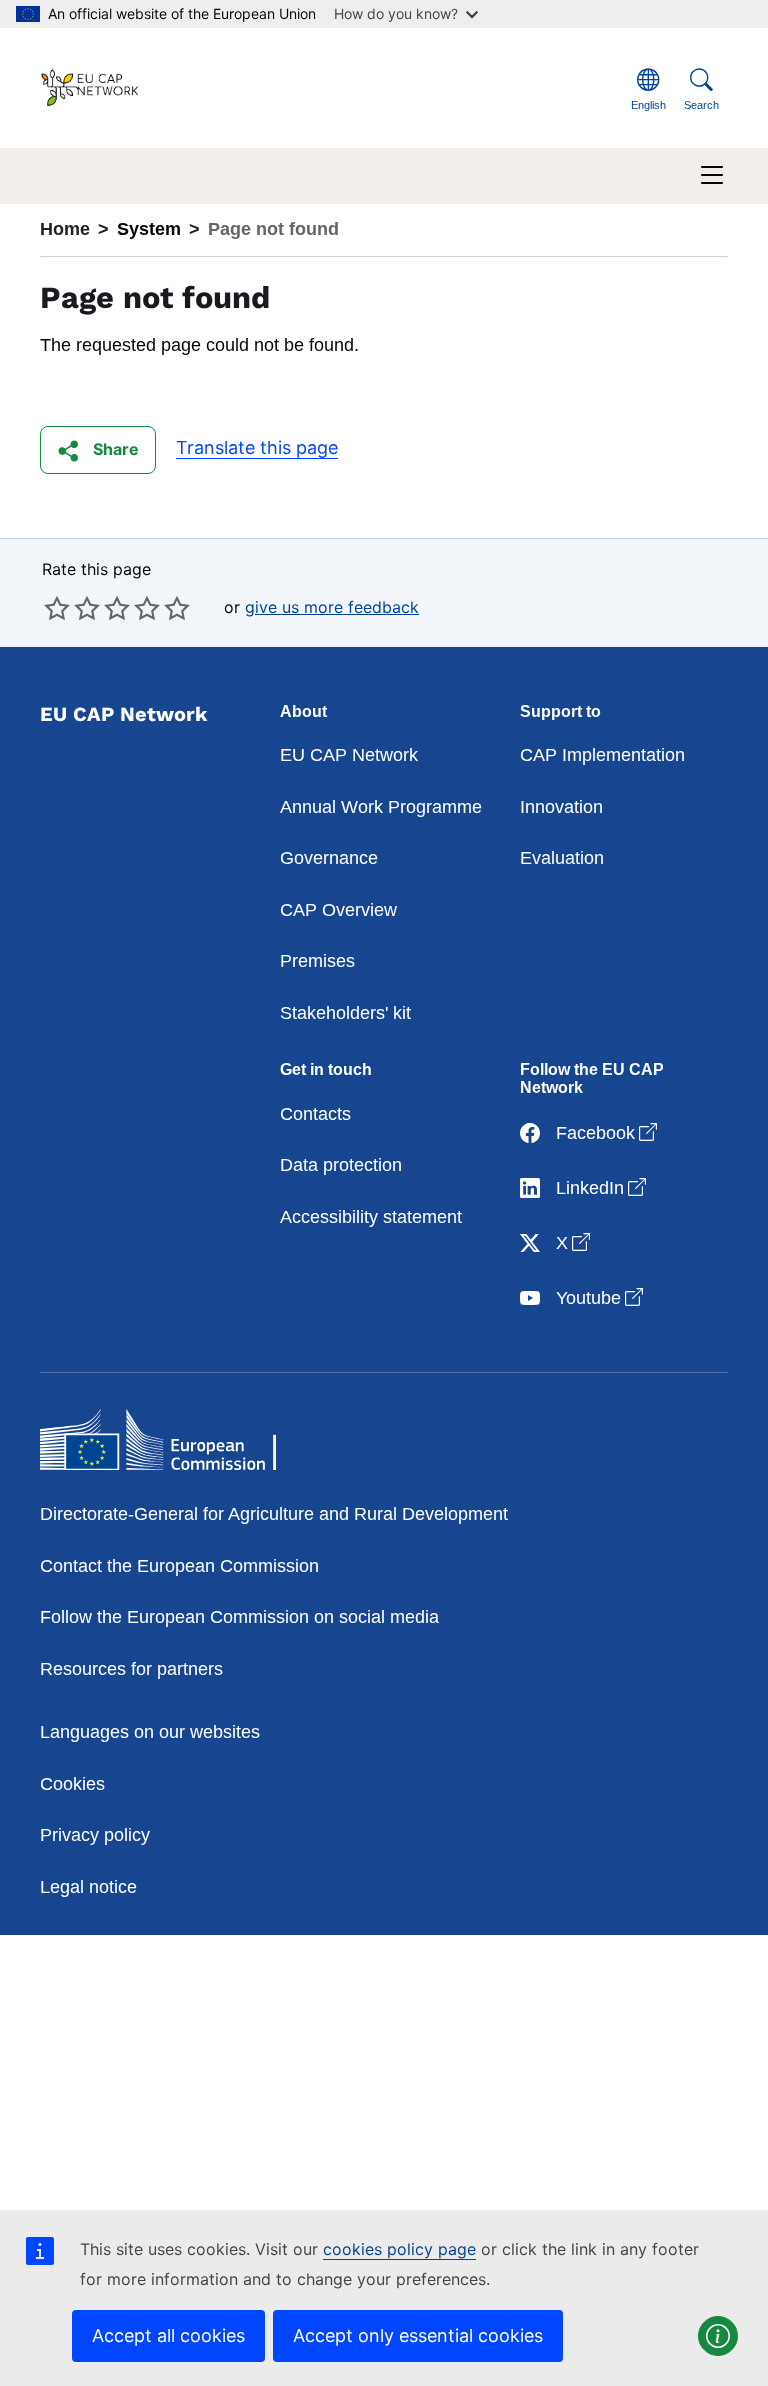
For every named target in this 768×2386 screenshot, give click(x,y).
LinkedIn (603, 1187)
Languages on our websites (150, 1732)
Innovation (561, 807)
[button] (98, 450)
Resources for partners (131, 1669)
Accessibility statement (371, 1217)
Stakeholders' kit (345, 1013)
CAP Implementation (602, 755)
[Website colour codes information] (718, 2336)
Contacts (315, 1114)
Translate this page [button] (257, 447)
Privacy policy (95, 1835)
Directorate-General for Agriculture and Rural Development (274, 1514)
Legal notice (88, 1887)
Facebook (608, 1132)
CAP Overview (338, 910)
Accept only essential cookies (418, 2335)
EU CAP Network (349, 755)
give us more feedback (332, 607)
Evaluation (562, 858)
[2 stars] (72, 608)
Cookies (72, 1784)
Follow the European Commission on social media (239, 1617)
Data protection (341, 1165)
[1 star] (57, 608)
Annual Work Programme (381, 807)
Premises (317, 961)
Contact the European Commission (179, 1566)
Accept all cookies (168, 2335)
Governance (329, 858)
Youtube (601, 1297)
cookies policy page (399, 2249)
